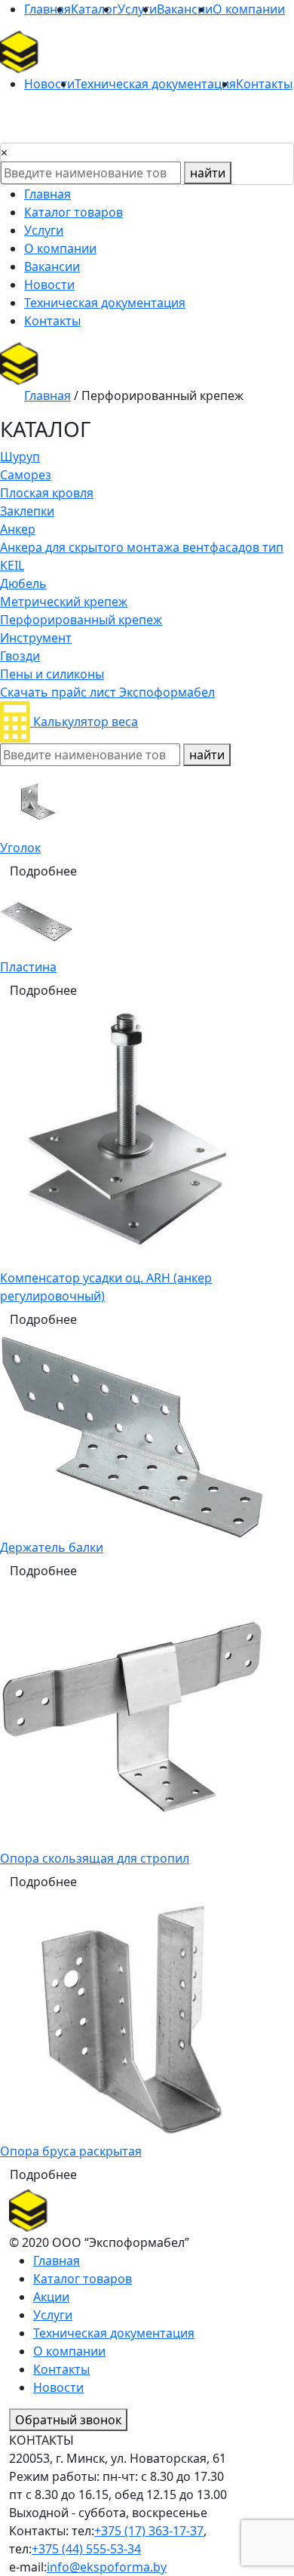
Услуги (137, 9)
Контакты (264, 84)
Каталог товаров (73, 212)
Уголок (20, 848)
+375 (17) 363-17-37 (149, 2531)
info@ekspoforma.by (107, 2567)
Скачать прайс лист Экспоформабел (107, 692)
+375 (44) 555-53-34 (86, 2549)
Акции (51, 2297)
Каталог (94, 9)
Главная (47, 9)
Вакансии (185, 9)
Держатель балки (52, 1547)
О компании (249, 9)
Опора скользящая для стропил (95, 1858)
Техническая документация (155, 84)
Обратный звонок (68, 2420)
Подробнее (43, 871)
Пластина (28, 967)
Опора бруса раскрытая (71, 2151)
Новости (49, 84)
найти (208, 173)
